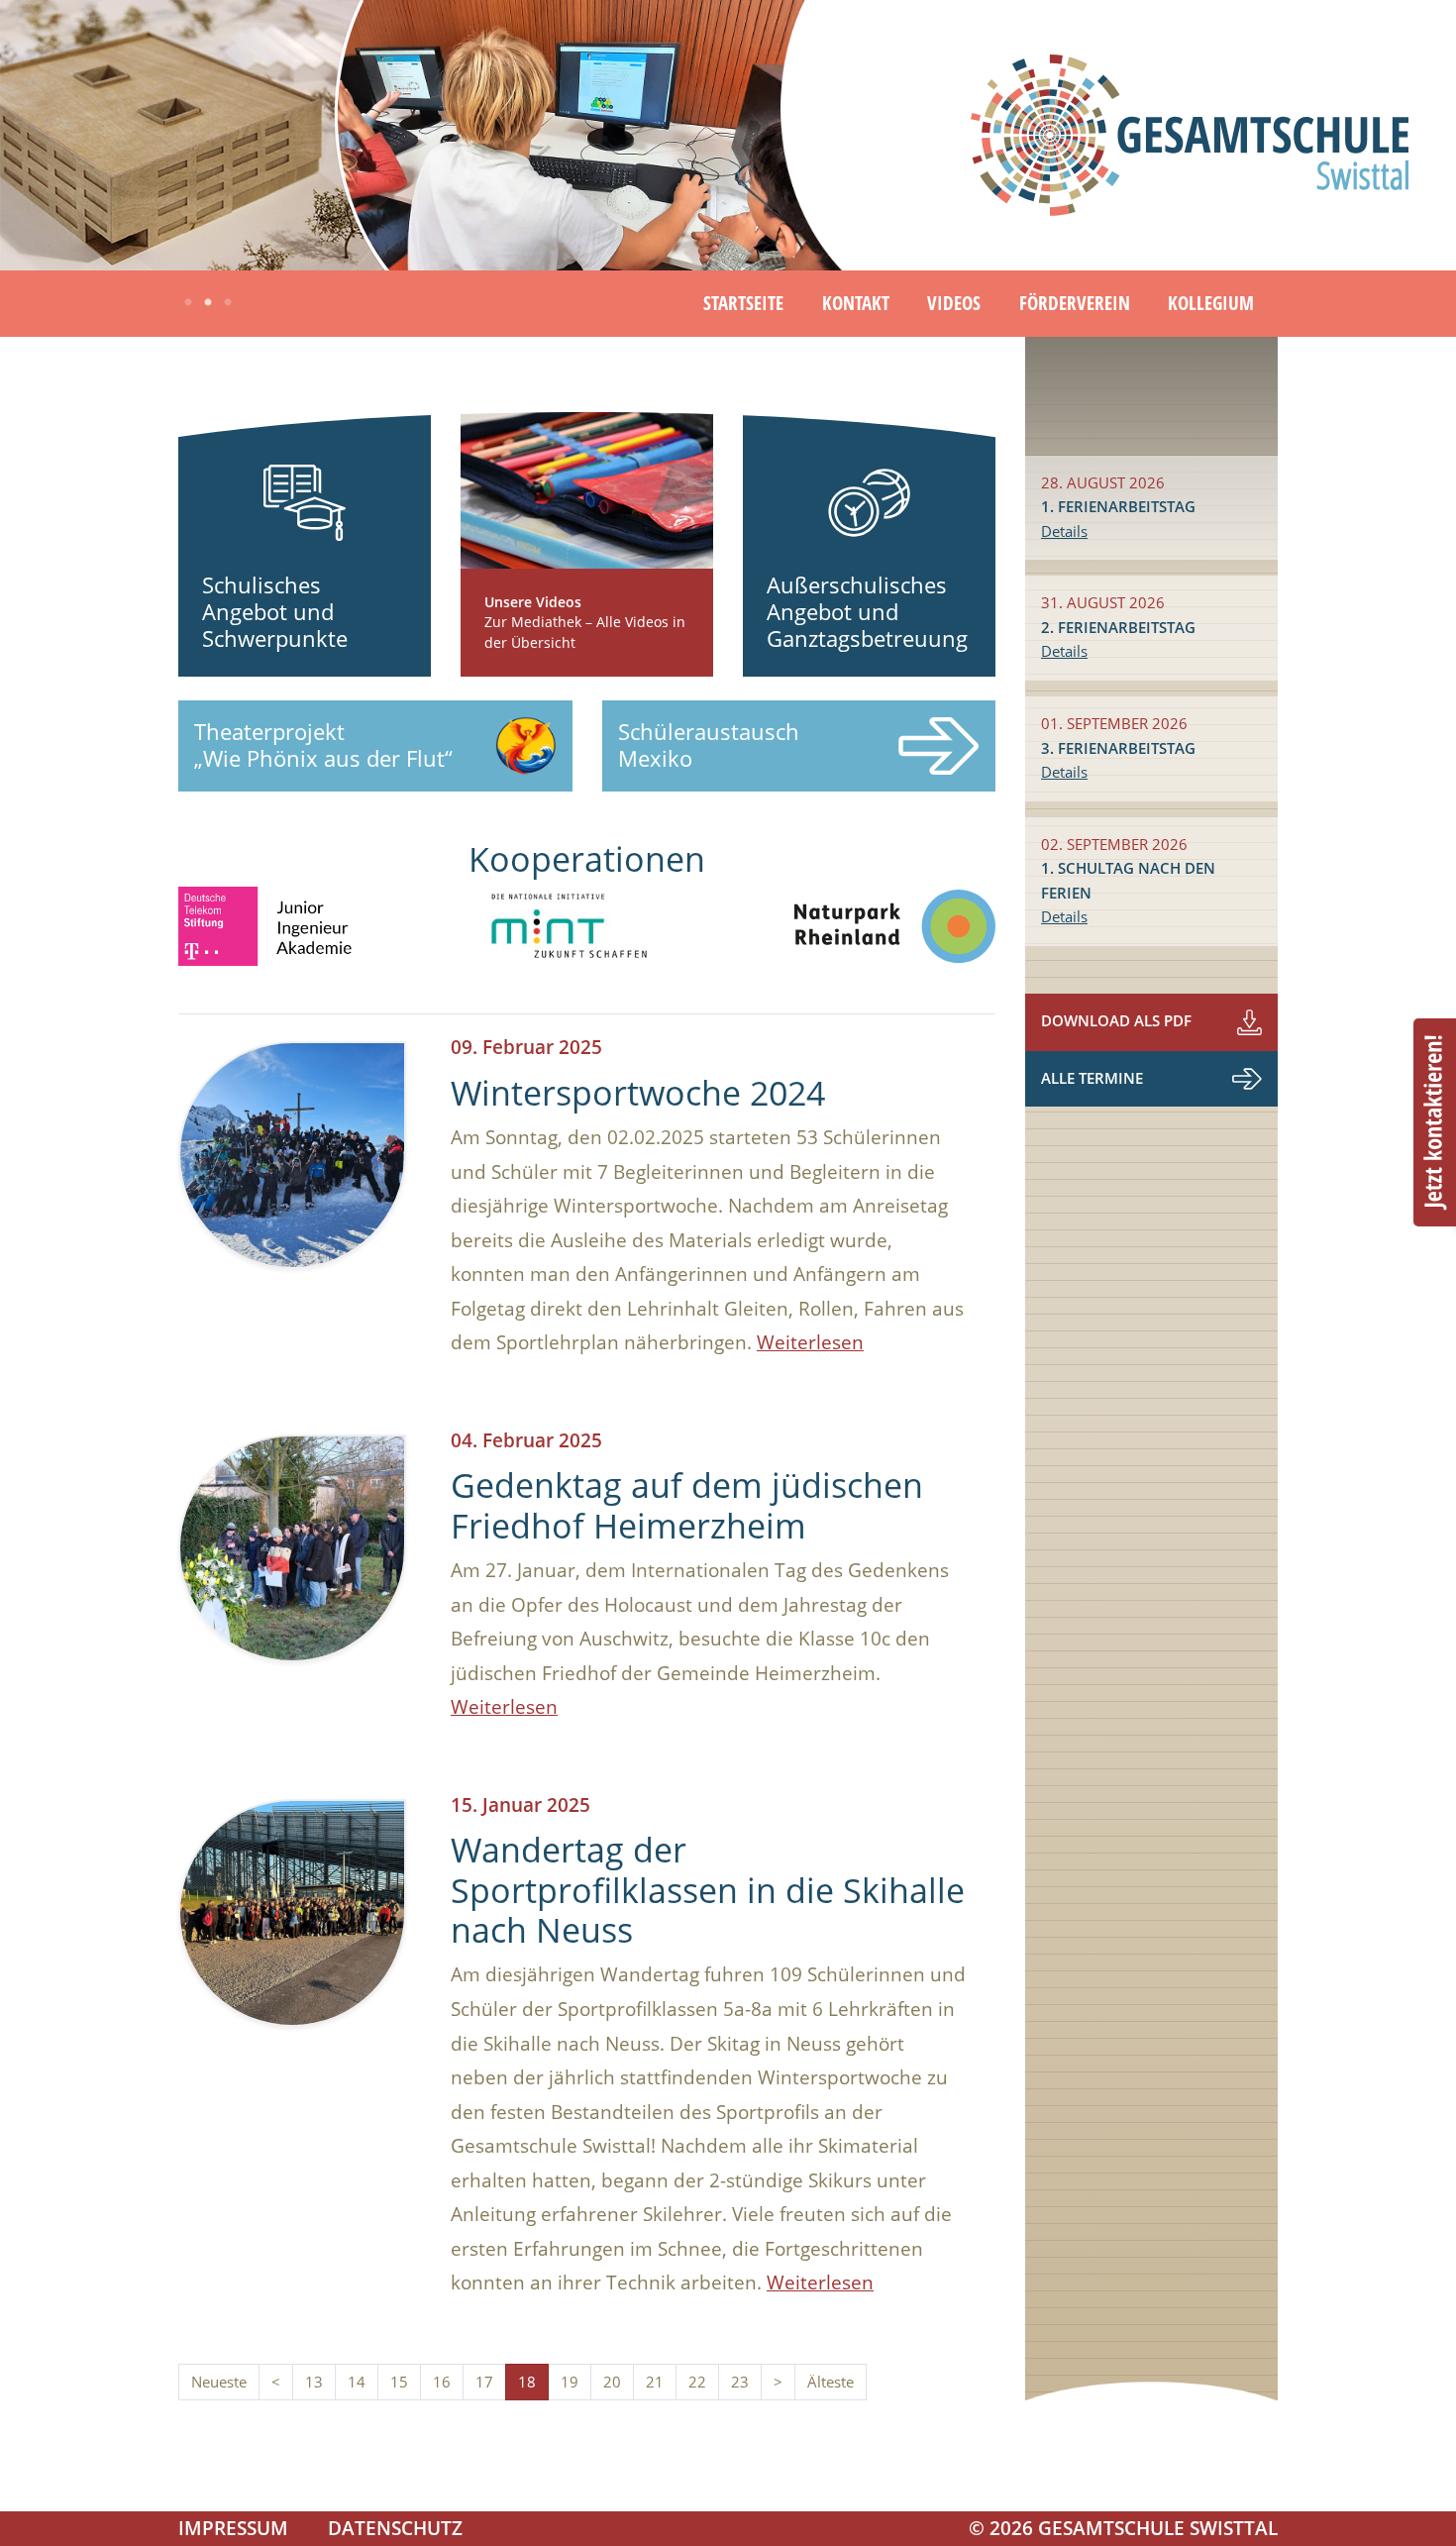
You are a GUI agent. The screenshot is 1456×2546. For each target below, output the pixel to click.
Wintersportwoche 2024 (638, 1093)
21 (655, 2382)
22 (697, 2382)
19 (570, 2382)
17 (484, 2382)
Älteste (831, 2382)
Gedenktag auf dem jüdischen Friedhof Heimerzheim (687, 1505)
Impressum (233, 2528)
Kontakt (856, 303)
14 (357, 2382)
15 (399, 2382)
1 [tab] (188, 303)
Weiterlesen (810, 1342)
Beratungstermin (1435, 1122)
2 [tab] (208, 303)
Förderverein (1075, 303)
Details (1064, 531)
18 (527, 2382)
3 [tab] (228, 303)
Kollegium (1211, 303)
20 (612, 2382)
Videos (954, 303)
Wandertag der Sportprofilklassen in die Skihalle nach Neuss (708, 1890)
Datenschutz (395, 2528)
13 (314, 2382)
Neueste (219, 2382)
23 (740, 2382)
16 (442, 2382)
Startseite (743, 303)
